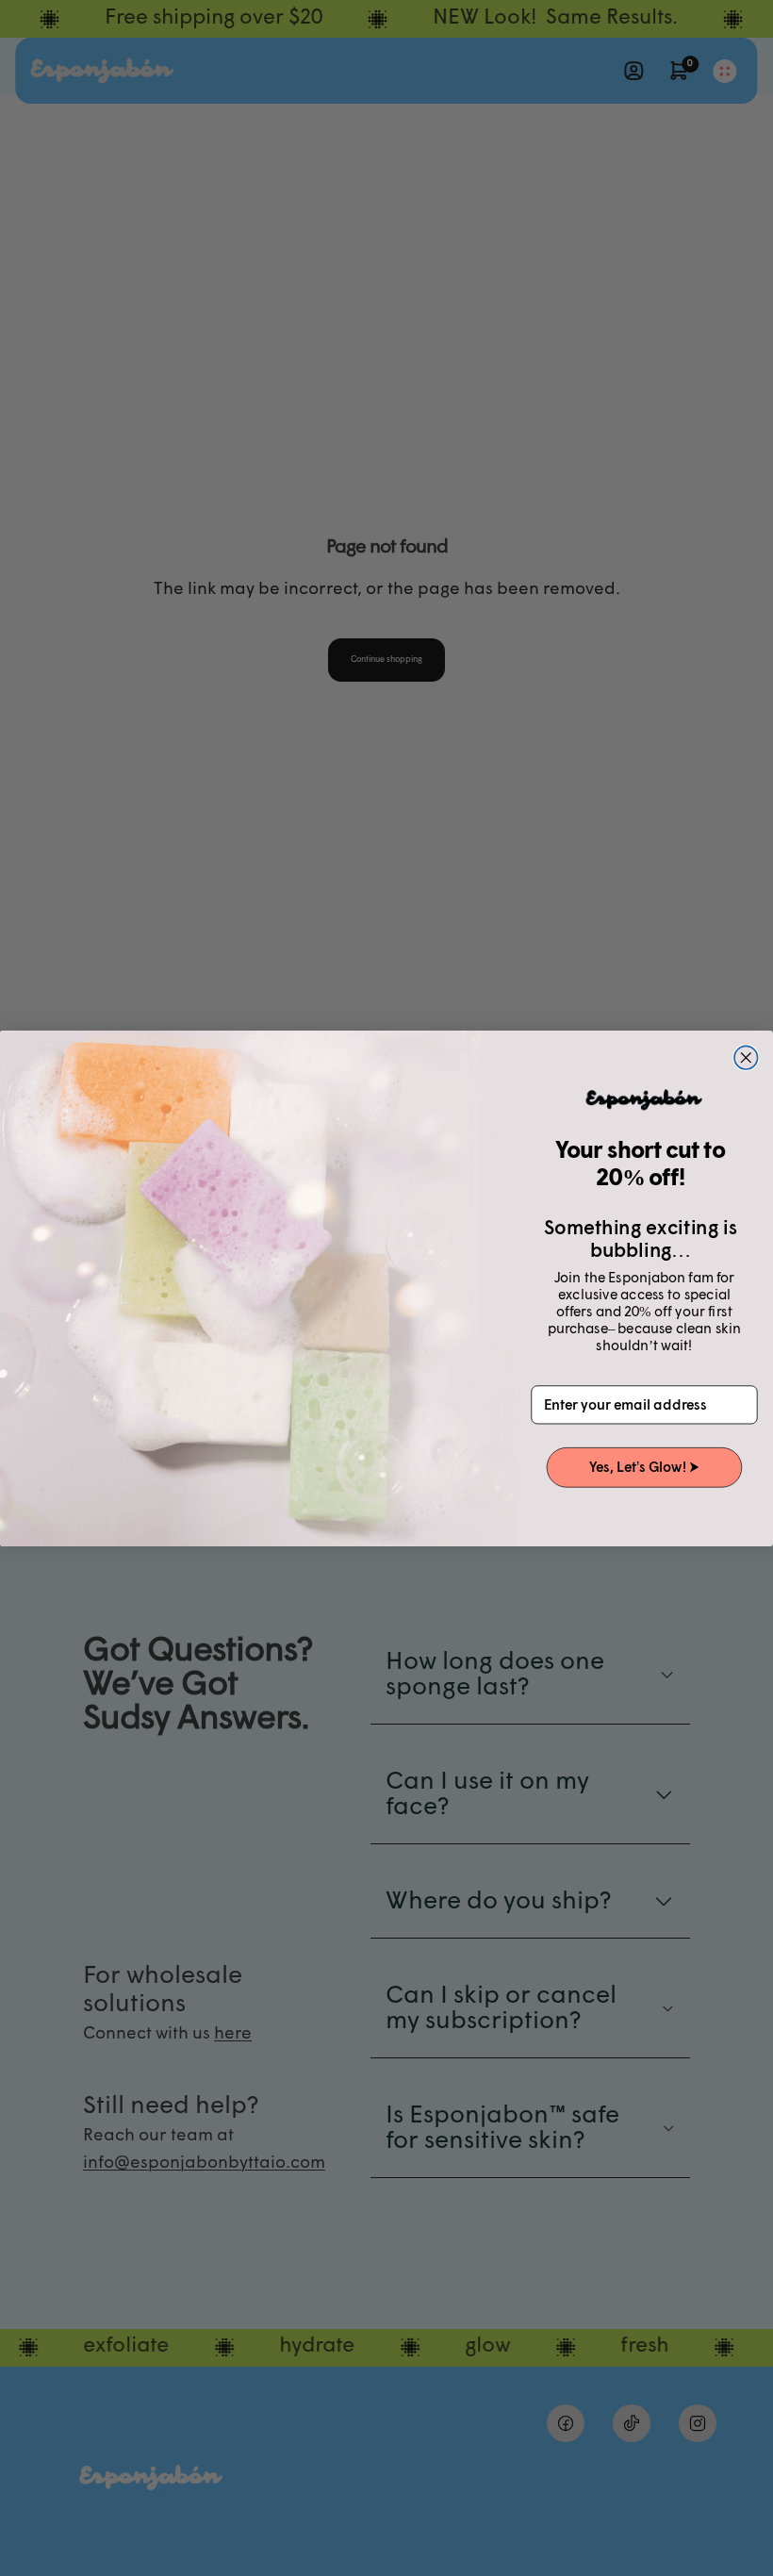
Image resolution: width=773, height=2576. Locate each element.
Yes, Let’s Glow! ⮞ (644, 1467)
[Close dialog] (746, 1057)
